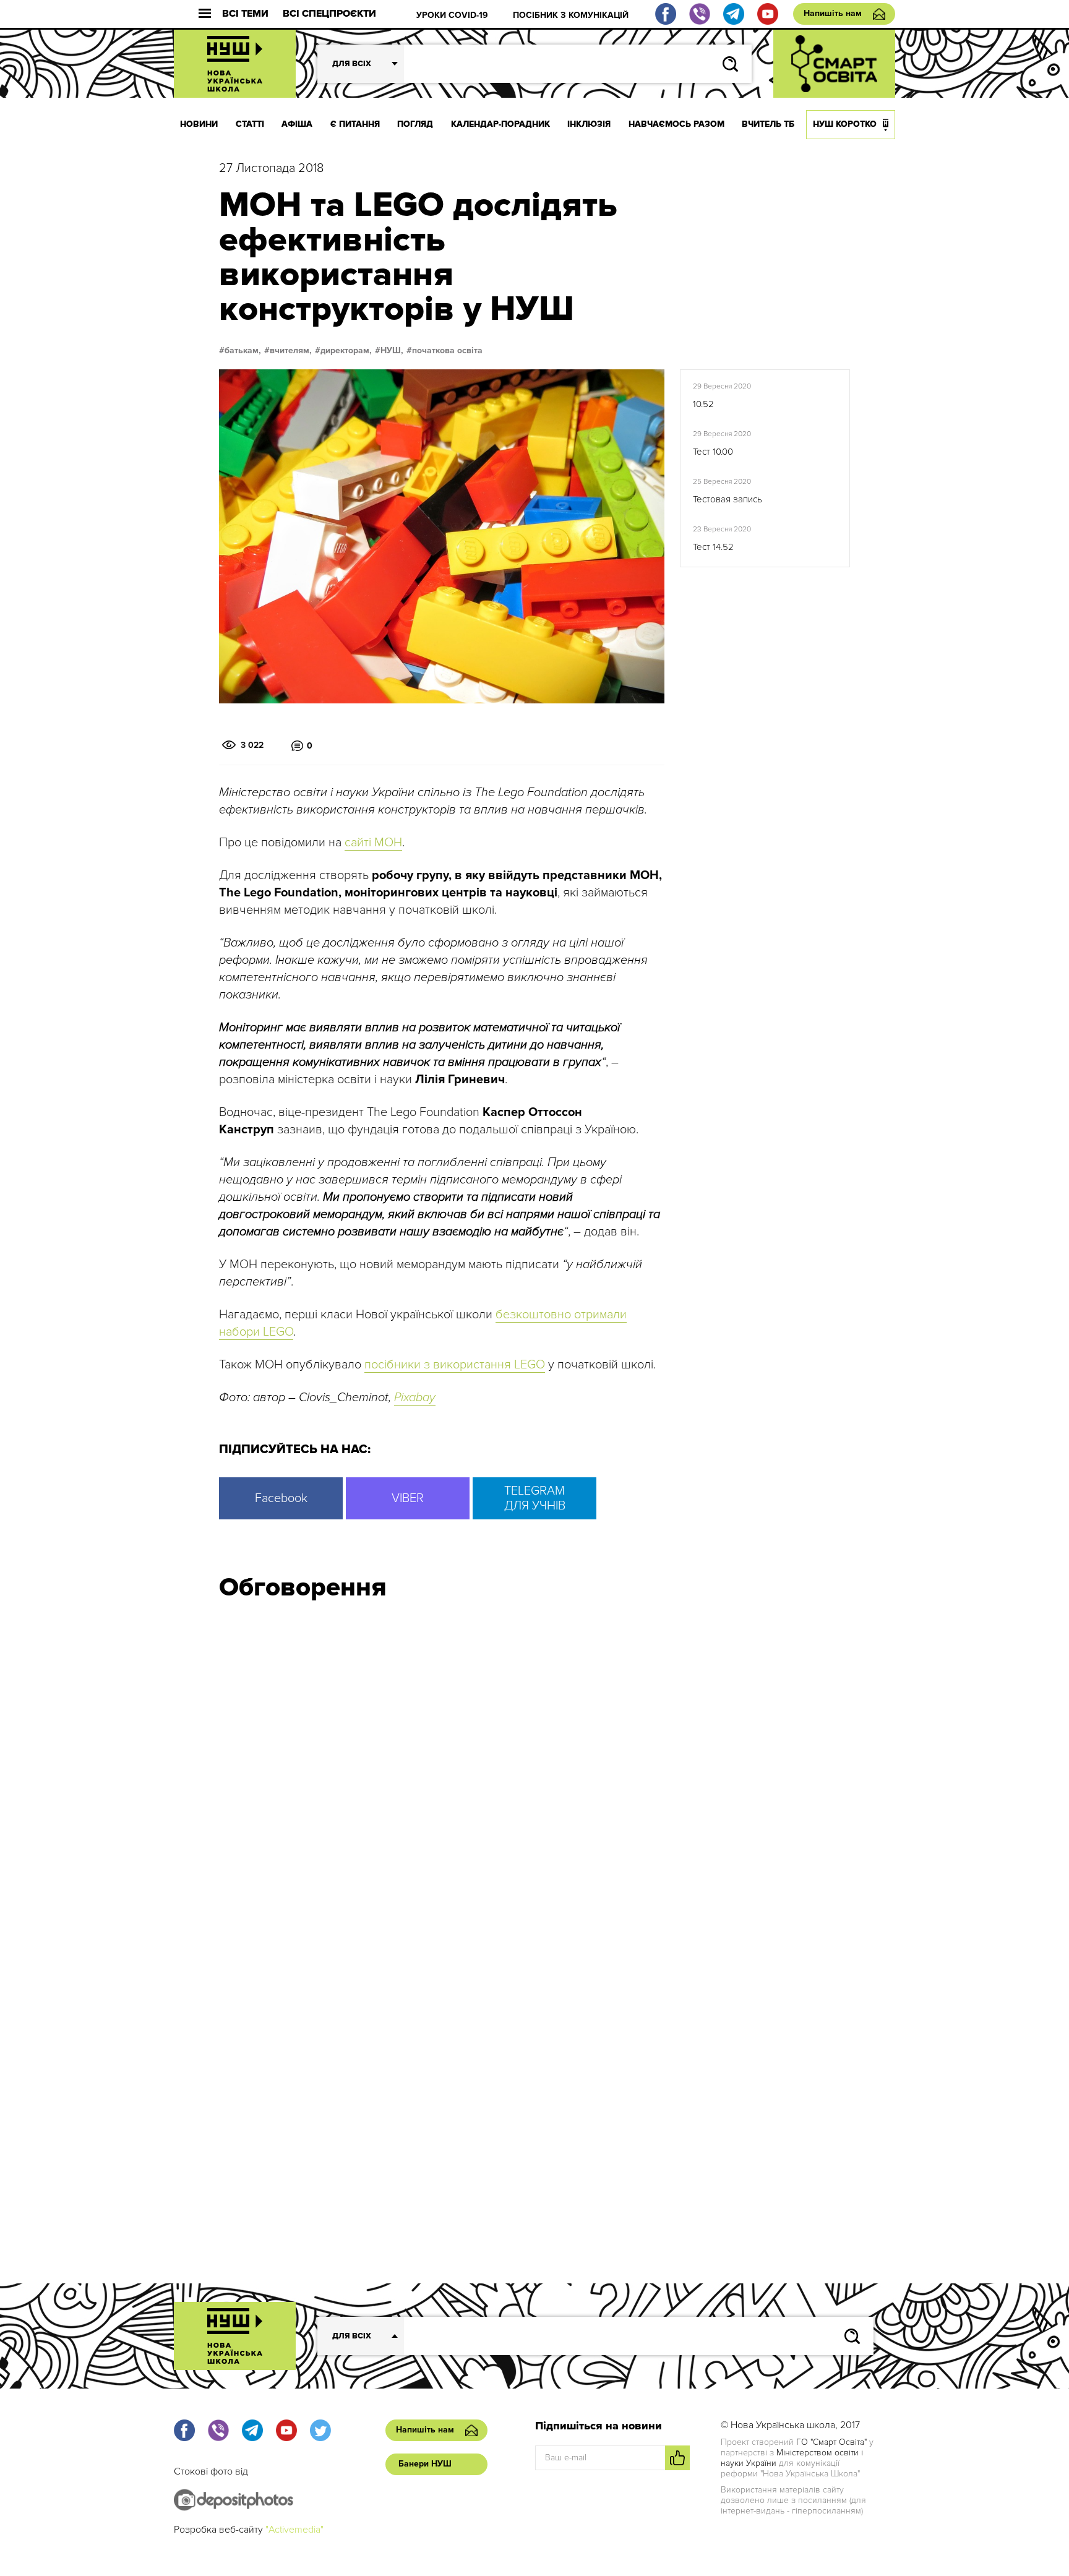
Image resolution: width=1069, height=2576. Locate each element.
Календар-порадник (500, 124)
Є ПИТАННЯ (355, 124)
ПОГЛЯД (415, 124)
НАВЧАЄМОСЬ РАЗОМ (676, 124)
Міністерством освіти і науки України (792, 2458)
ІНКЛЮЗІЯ (589, 124)
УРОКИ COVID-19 (452, 15)
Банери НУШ (425, 2464)
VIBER (408, 1498)
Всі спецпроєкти (329, 14)
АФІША (297, 124)
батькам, (243, 351)
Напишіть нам (833, 13)
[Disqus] (534, 1777)
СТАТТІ (250, 124)
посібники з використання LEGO (455, 1365)
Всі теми (245, 14)
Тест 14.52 (713, 547)
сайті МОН (373, 843)
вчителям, (291, 351)
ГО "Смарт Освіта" (831, 2442)
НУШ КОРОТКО (845, 124)
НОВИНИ (199, 124)
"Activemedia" (294, 2530)
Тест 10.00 (713, 452)
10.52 (703, 404)
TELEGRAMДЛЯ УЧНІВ (535, 1498)
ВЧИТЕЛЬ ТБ (768, 124)
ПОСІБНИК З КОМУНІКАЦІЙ (571, 15)
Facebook (281, 1498)
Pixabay (415, 1397)
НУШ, (392, 351)
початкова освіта (447, 351)
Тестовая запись (728, 499)
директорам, (346, 351)
